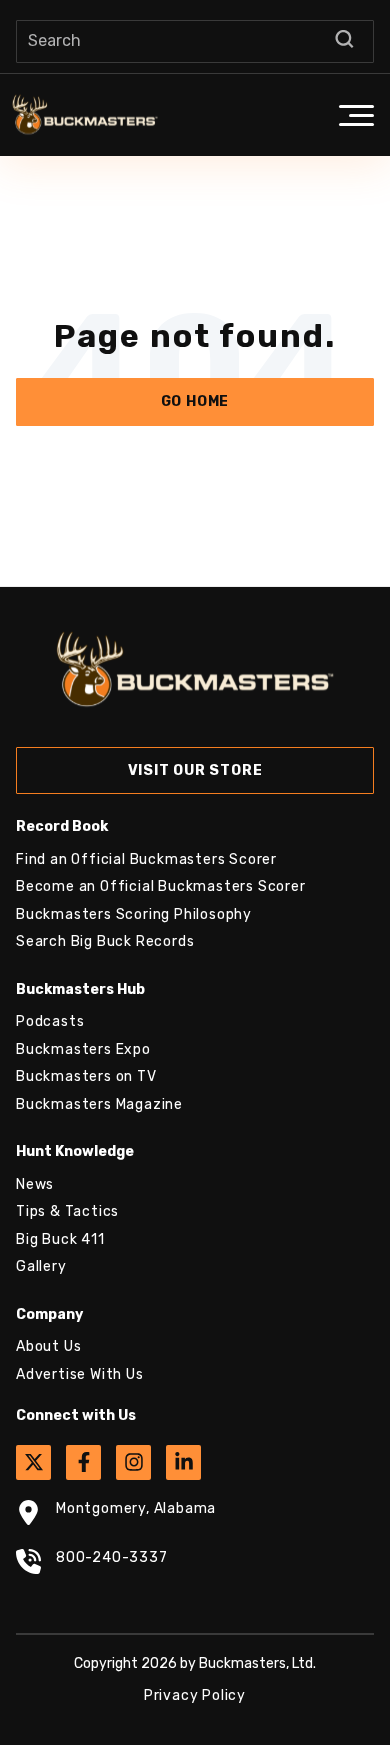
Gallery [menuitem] (41, 1266)
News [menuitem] (35, 1184)
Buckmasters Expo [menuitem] (83, 1049)
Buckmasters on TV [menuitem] (86, 1076)
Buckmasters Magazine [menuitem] (99, 1104)
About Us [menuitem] (48, 1346)
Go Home (195, 401)
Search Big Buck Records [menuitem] (105, 941)
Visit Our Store (195, 770)
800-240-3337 (112, 1557)
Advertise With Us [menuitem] (80, 1374)
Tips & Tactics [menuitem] (67, 1211)
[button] (356, 115)
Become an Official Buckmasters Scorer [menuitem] (161, 886)
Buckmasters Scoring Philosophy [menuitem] (134, 914)
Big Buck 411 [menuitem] (60, 1239)
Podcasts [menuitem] (50, 1021)
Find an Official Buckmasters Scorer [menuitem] (146, 859)
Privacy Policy (195, 1695)
